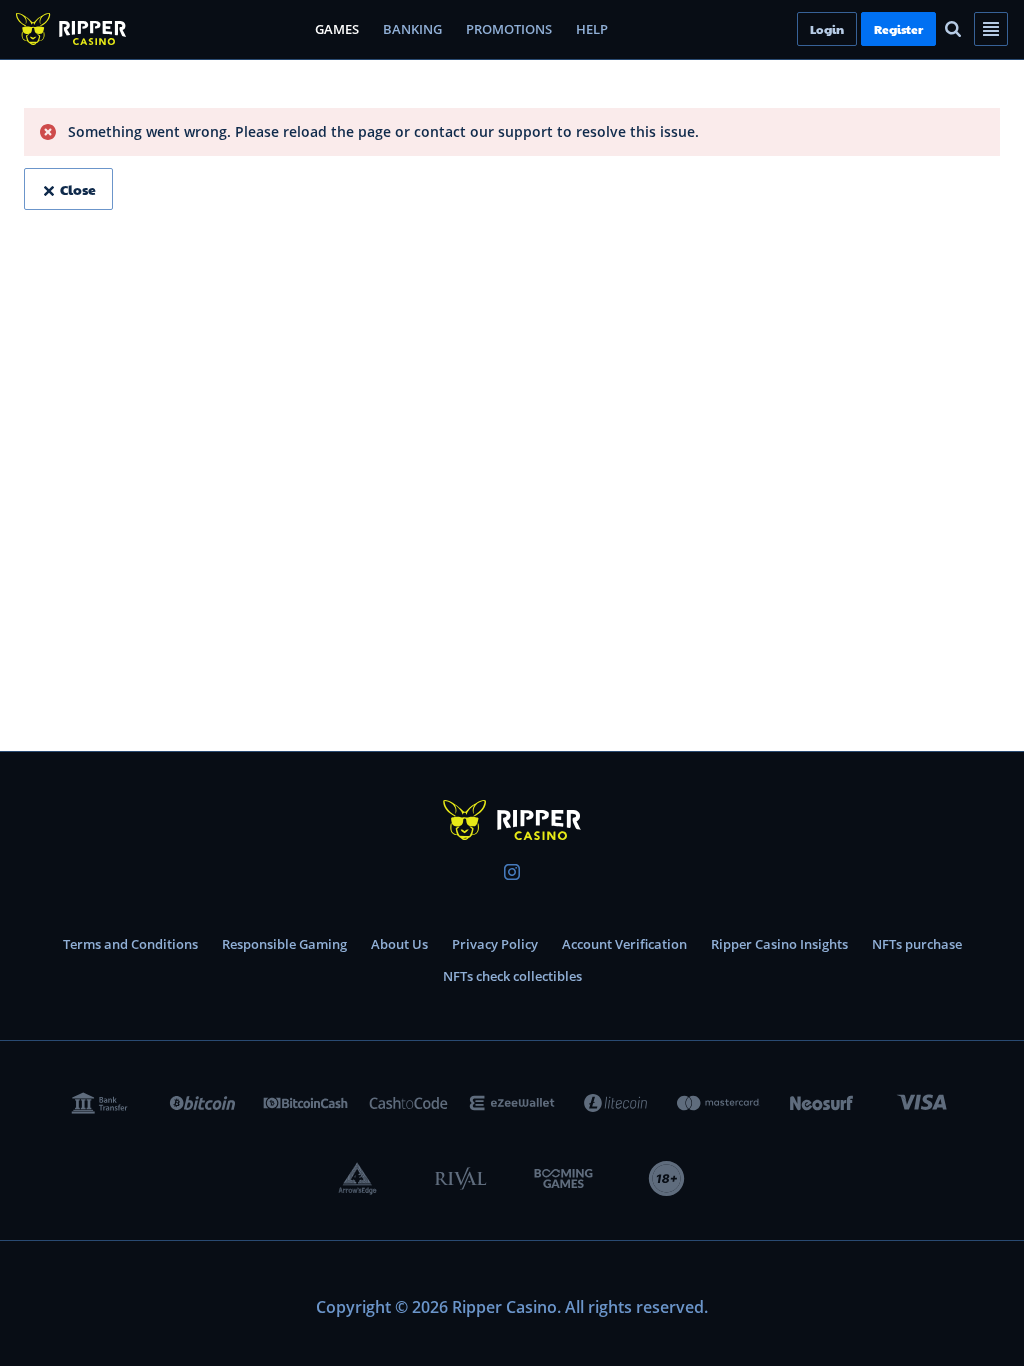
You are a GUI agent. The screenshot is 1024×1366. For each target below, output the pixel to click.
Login (861, 29)
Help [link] (592, 29)
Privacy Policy (495, 944)
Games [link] (337, 29)
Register (932, 29)
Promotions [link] (509, 29)
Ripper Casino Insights (779, 944)
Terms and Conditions (130, 944)
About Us (399, 944)
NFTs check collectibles (512, 976)
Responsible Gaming (284, 944)
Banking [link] (412, 29)
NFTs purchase (917, 944)
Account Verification (624, 944)
